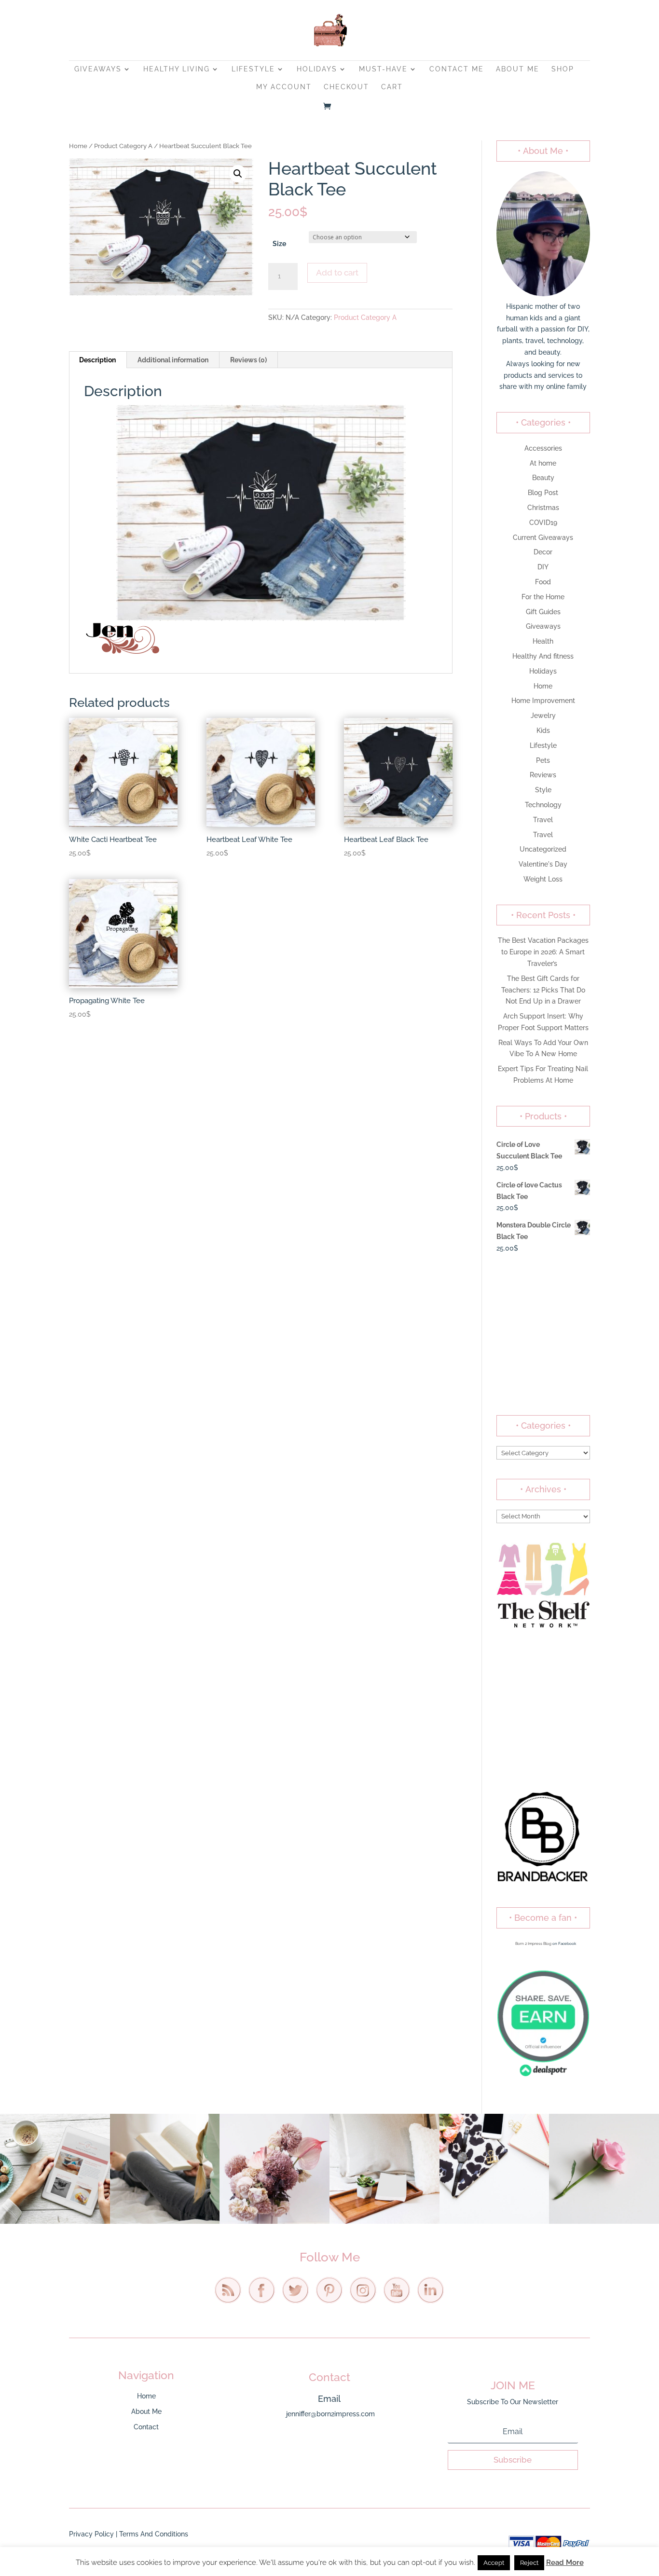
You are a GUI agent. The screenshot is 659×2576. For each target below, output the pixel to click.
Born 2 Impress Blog (533, 1943)
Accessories (543, 448)
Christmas (543, 508)
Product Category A (123, 146)
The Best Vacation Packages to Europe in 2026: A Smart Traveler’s (543, 952)
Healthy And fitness (543, 656)
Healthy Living (177, 69)
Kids (543, 730)
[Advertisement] (543, 1335)
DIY (543, 567)
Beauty (543, 478)
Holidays (317, 69)
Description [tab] (97, 360)
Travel (543, 820)
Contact (146, 2427)
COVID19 (543, 523)
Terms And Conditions (154, 2534)
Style (543, 790)
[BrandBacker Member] (543, 1882)
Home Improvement (543, 701)
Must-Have (383, 69)
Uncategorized (543, 849)
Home (78, 146)
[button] (238, 174)
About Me (518, 69)
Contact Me (457, 69)
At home (543, 463)
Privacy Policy (91, 2534)
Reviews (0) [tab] (248, 360)
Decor (543, 552)
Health (543, 641)
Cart (392, 87)
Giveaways (98, 69)
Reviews (543, 775)
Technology (543, 805)
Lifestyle (253, 69)
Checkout (346, 87)
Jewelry (543, 716)
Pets (543, 760)
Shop (563, 69)
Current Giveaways (543, 537)
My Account (284, 87)
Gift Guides (543, 612)
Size (279, 244)
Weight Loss (543, 879)
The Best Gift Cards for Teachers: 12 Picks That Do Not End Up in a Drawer (543, 990)
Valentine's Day (543, 864)
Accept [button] (494, 2563)
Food (543, 582)
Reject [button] (529, 2563)
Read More (565, 2562)
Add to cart (337, 273)
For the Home (543, 597)
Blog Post (543, 493)
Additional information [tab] (173, 360)
